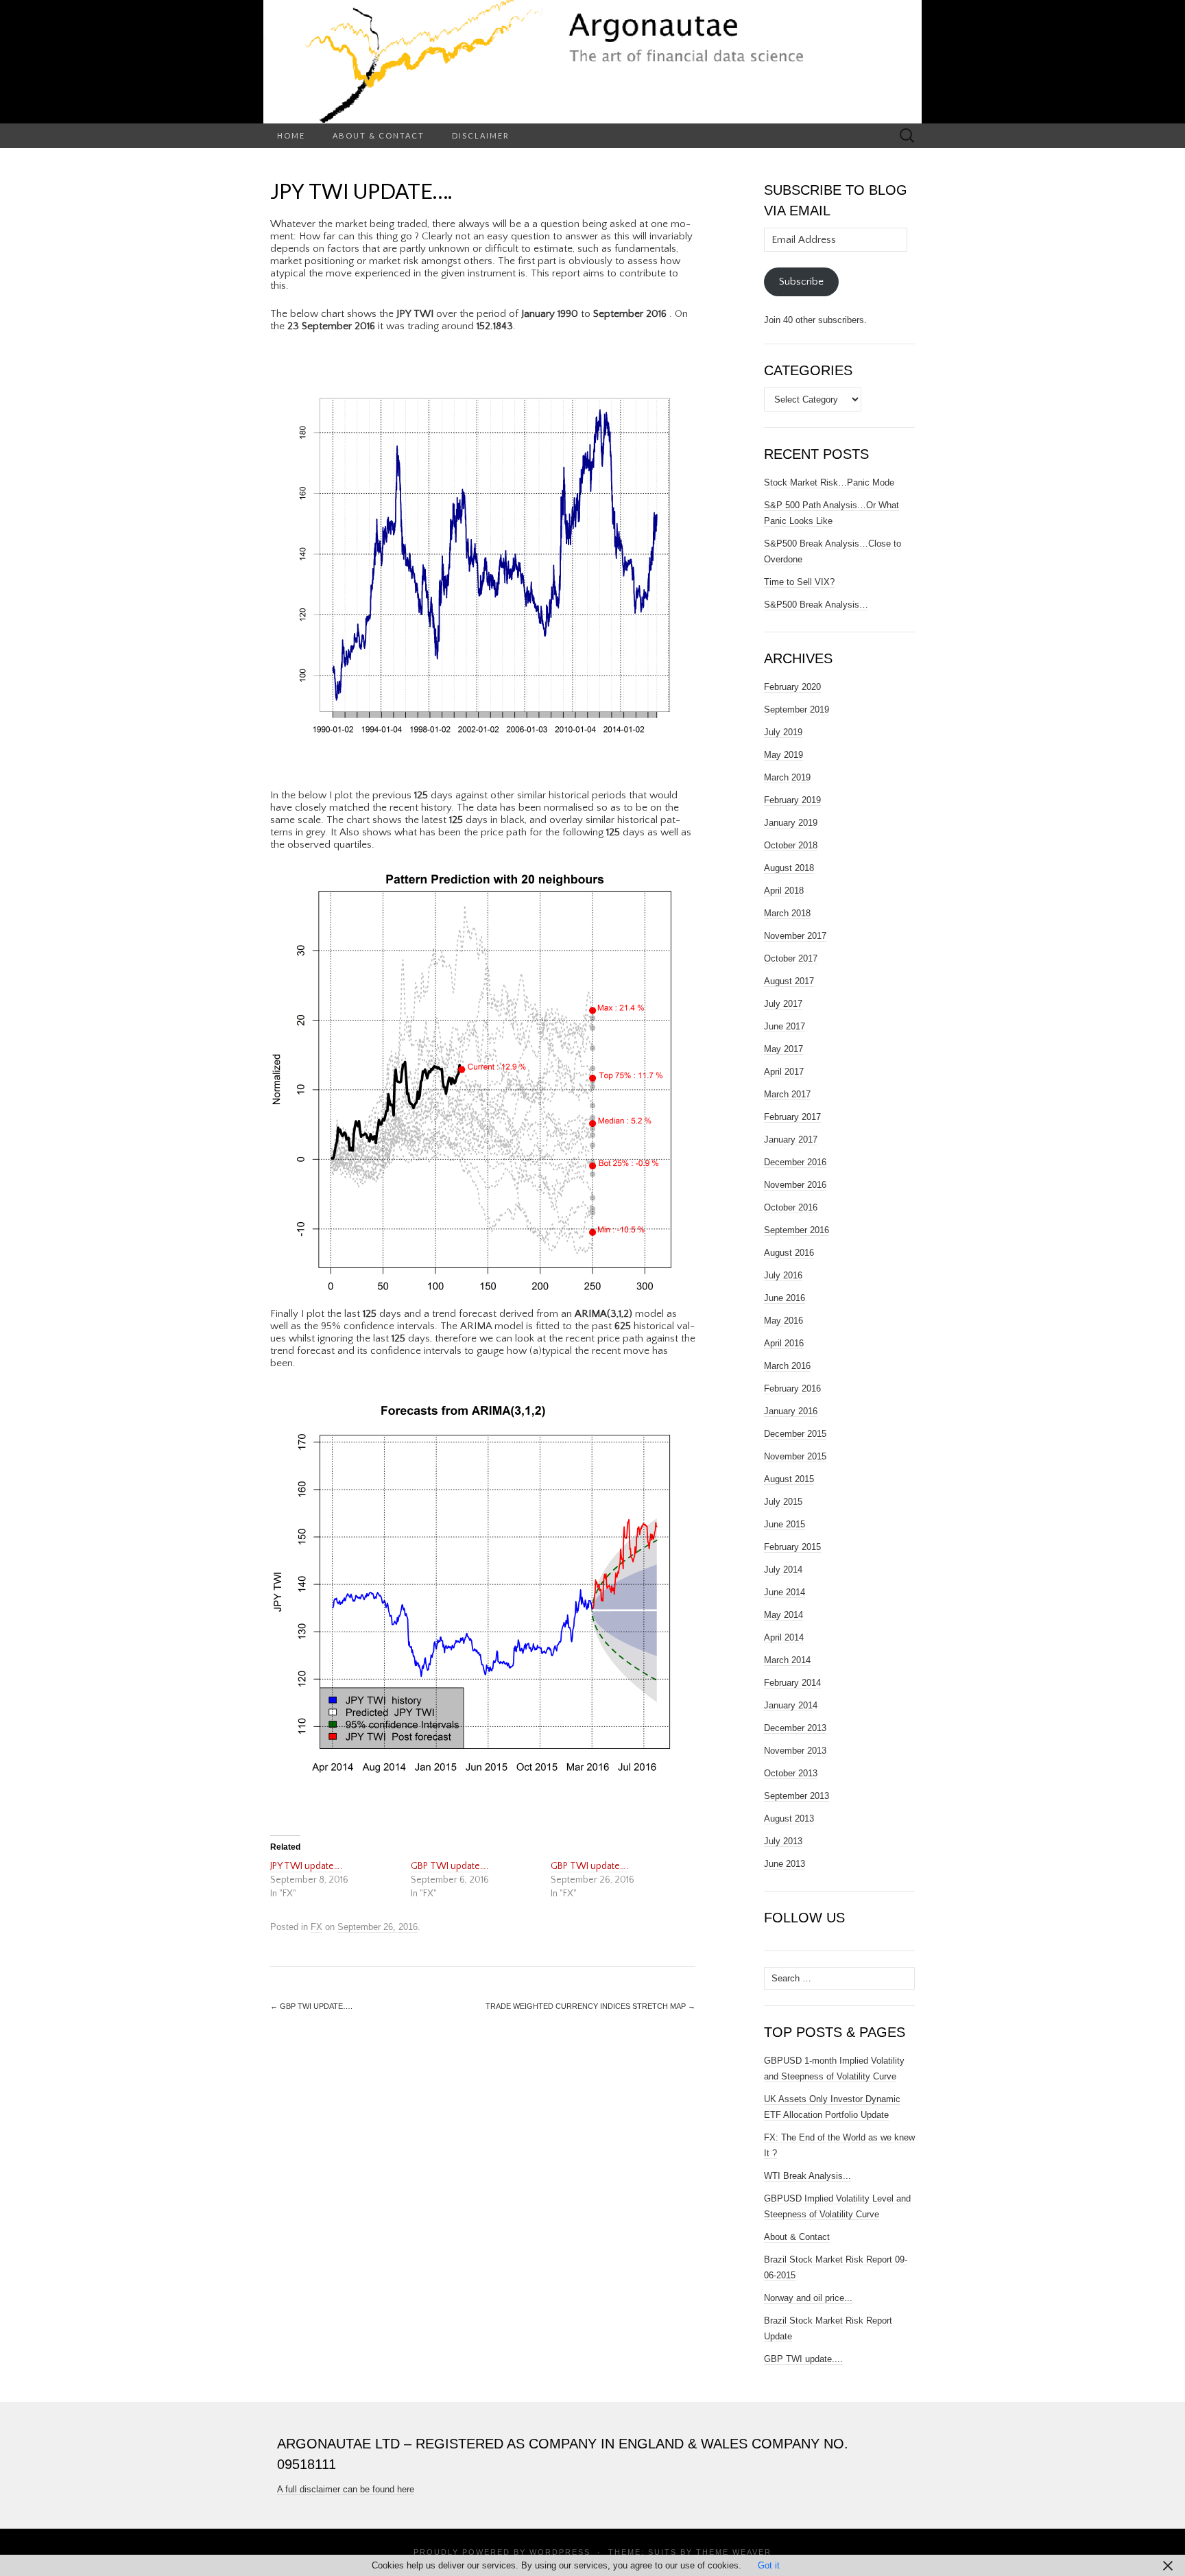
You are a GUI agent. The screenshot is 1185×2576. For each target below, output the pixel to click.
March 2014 (787, 1660)
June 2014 (785, 1592)
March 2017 (787, 1094)
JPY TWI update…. (306, 1866)
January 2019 (791, 823)
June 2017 (785, 1026)
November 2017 (795, 936)
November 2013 (795, 1751)
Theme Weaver (734, 2552)
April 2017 (784, 1072)
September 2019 (797, 709)
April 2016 (784, 1343)
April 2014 (784, 1637)
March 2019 (787, 777)
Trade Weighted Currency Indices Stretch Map (590, 2006)
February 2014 (792, 1683)
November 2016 (795, 1185)
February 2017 (792, 1117)
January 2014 (791, 1705)
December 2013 (795, 1728)
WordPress (560, 2552)
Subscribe (801, 282)
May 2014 (783, 1615)
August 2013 (789, 1818)
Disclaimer (481, 135)
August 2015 (789, 1479)
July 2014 (783, 1570)
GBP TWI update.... (803, 2359)
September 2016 (797, 1230)
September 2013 (797, 1796)
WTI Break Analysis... (807, 2176)
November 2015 (795, 1456)
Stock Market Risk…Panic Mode (829, 482)
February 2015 (792, 1547)
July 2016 (783, 1275)
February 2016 (792, 1388)
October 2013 (791, 1773)
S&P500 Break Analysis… (816, 605)
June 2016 (785, 1298)
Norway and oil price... (808, 2298)
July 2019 (783, 732)
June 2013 (785, 1864)
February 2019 (792, 800)
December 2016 (795, 1162)
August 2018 (789, 868)
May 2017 (783, 1049)
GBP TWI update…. (450, 1866)
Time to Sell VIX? (799, 582)
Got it (769, 2565)
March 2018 (787, 913)
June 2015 (785, 1524)
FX (316, 1927)
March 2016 (787, 1366)
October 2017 (791, 958)
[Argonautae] (592, 62)
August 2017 (789, 981)
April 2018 (784, 891)
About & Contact (379, 135)
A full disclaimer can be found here (346, 2489)
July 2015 (783, 1502)
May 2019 (783, 755)
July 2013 (783, 1841)
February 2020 (792, 687)
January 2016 (791, 1411)
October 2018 (791, 845)
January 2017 (791, 1140)
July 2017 (783, 1004)
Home (291, 135)
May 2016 (783, 1321)
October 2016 (791, 1207)
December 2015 (795, 1434)
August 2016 (789, 1253)
